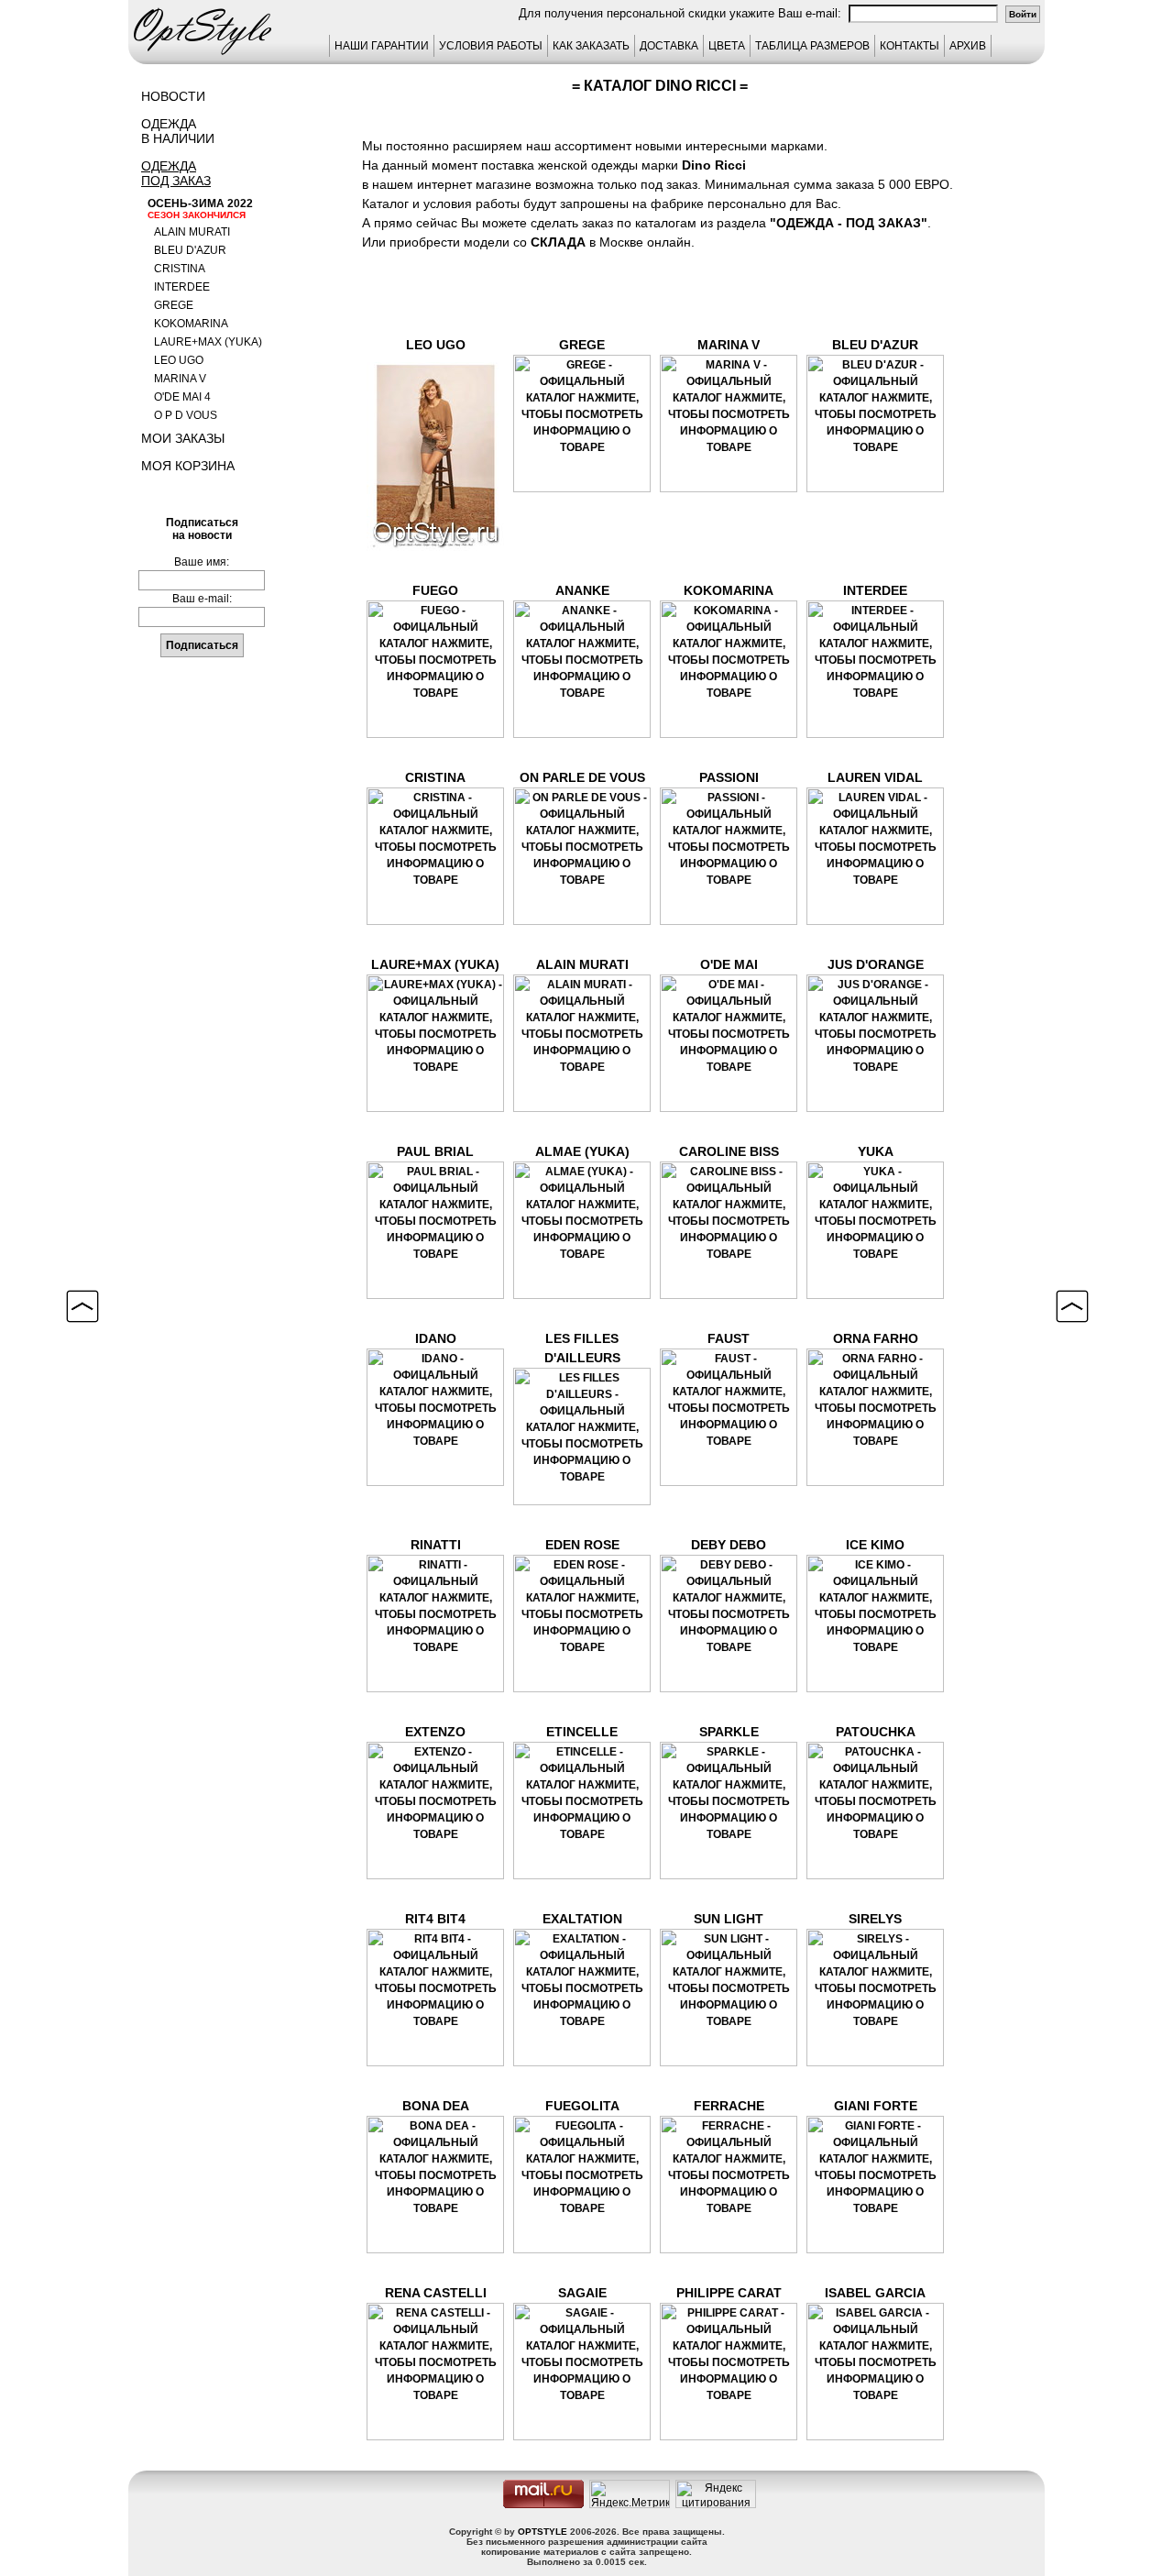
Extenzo (435, 1732)
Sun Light (729, 1919)
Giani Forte (876, 2106)
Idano (436, 1338)
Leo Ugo (179, 360)
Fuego (435, 590)
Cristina (180, 269)
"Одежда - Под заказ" (849, 223)
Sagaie (582, 2293)
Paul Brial (435, 1151)
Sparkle (729, 1732)
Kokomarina (191, 324)
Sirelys (875, 1919)
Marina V (180, 379)
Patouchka (876, 1732)
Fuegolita (582, 2106)
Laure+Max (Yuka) (208, 342)
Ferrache (729, 2106)
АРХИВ (968, 46)
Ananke (582, 590)
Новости (173, 96)
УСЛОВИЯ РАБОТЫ (491, 46)
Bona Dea (436, 2106)
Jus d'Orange (876, 964)
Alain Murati (192, 232)
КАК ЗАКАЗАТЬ (591, 46)
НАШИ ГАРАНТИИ (382, 46)
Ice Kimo (875, 1545)
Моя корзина (188, 466)
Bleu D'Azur (875, 345)
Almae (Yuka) (582, 1151)
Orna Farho (876, 1338)
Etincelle (582, 1732)
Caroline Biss (729, 1151)
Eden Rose (582, 1545)
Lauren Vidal (875, 777)
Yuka (876, 1151)
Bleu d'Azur (190, 250)
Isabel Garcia (875, 2293)
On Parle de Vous (582, 777)
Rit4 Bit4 (435, 1919)
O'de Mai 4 (182, 397)
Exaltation (582, 1919)
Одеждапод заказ (176, 173)
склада (558, 242)
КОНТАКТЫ (910, 46)
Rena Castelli (436, 2293)
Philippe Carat (729, 2293)
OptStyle (543, 2532)
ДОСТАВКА (669, 46)
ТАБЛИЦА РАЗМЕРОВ (812, 46)
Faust (729, 1338)
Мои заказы (183, 438)
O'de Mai (729, 964)
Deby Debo (729, 1545)
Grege (174, 305)
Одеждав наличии (178, 131)
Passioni (729, 777)
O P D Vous (186, 415)
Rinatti (436, 1545)
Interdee (182, 287)
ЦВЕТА (727, 46)
